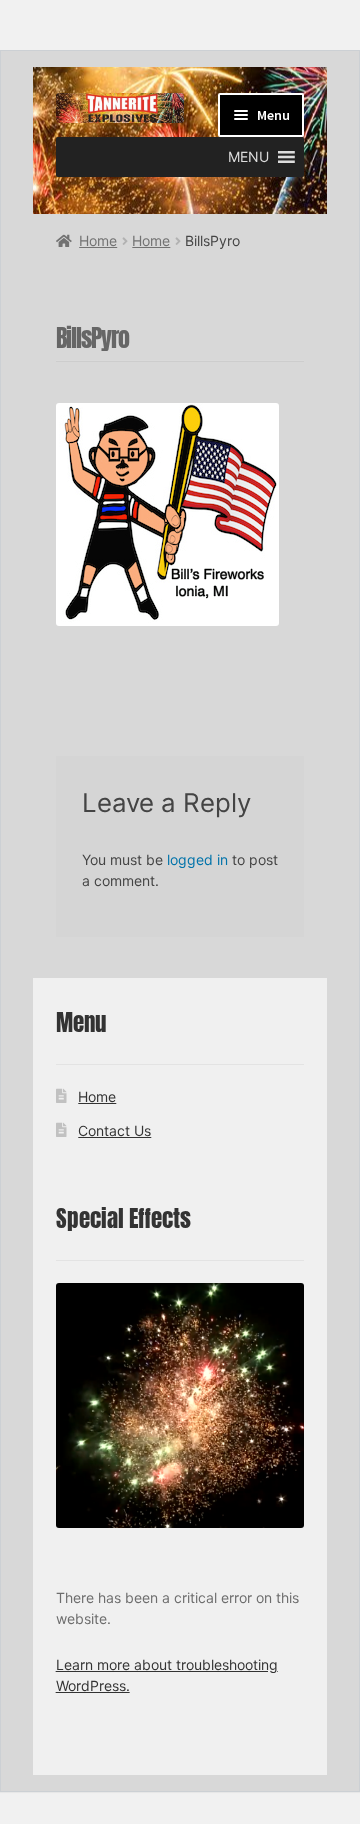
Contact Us (114, 1130)
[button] (248, 157)
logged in (197, 859)
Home (98, 240)
